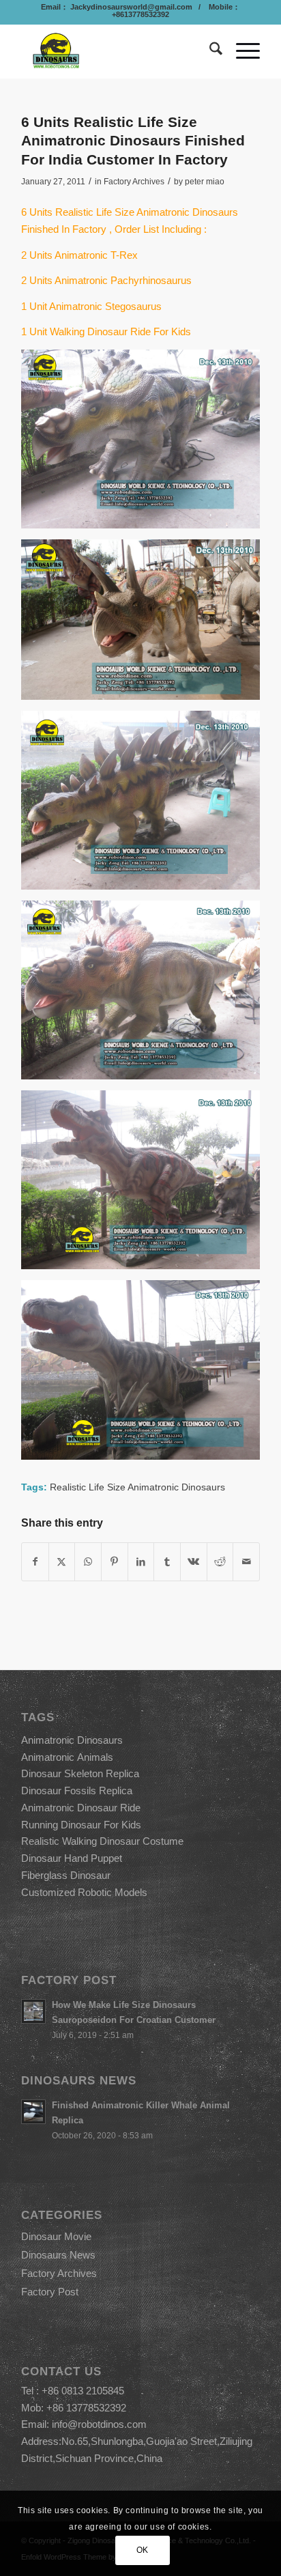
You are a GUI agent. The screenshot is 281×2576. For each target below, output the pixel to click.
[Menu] (241, 51)
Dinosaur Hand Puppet (72, 1858)
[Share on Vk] (194, 1562)
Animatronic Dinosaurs (72, 1740)
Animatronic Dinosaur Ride (81, 1808)
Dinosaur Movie (56, 2236)
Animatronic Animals (67, 1757)
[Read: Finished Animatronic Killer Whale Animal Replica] (33, 2112)
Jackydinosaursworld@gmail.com (130, 7)
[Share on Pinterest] (115, 1562)
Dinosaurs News (58, 2255)
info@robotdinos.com (99, 2424)
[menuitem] (209, 51)
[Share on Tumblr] (167, 1562)
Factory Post (50, 2292)
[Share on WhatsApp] (88, 1562)
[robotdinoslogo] (117, 51)
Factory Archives (134, 182)
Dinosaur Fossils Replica (77, 1791)
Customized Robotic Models (84, 1892)
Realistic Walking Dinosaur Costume (102, 1841)
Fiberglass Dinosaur (66, 1875)
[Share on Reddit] (220, 1562)
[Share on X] (62, 1562)
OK (143, 2550)
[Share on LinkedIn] (141, 1562)
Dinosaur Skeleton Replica (80, 1773)
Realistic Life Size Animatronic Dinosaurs (137, 1487)
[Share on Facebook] (35, 1562)
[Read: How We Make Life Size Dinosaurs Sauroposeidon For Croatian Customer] (33, 2011)
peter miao (205, 182)
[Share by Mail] (246, 1562)
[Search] (209, 51)
